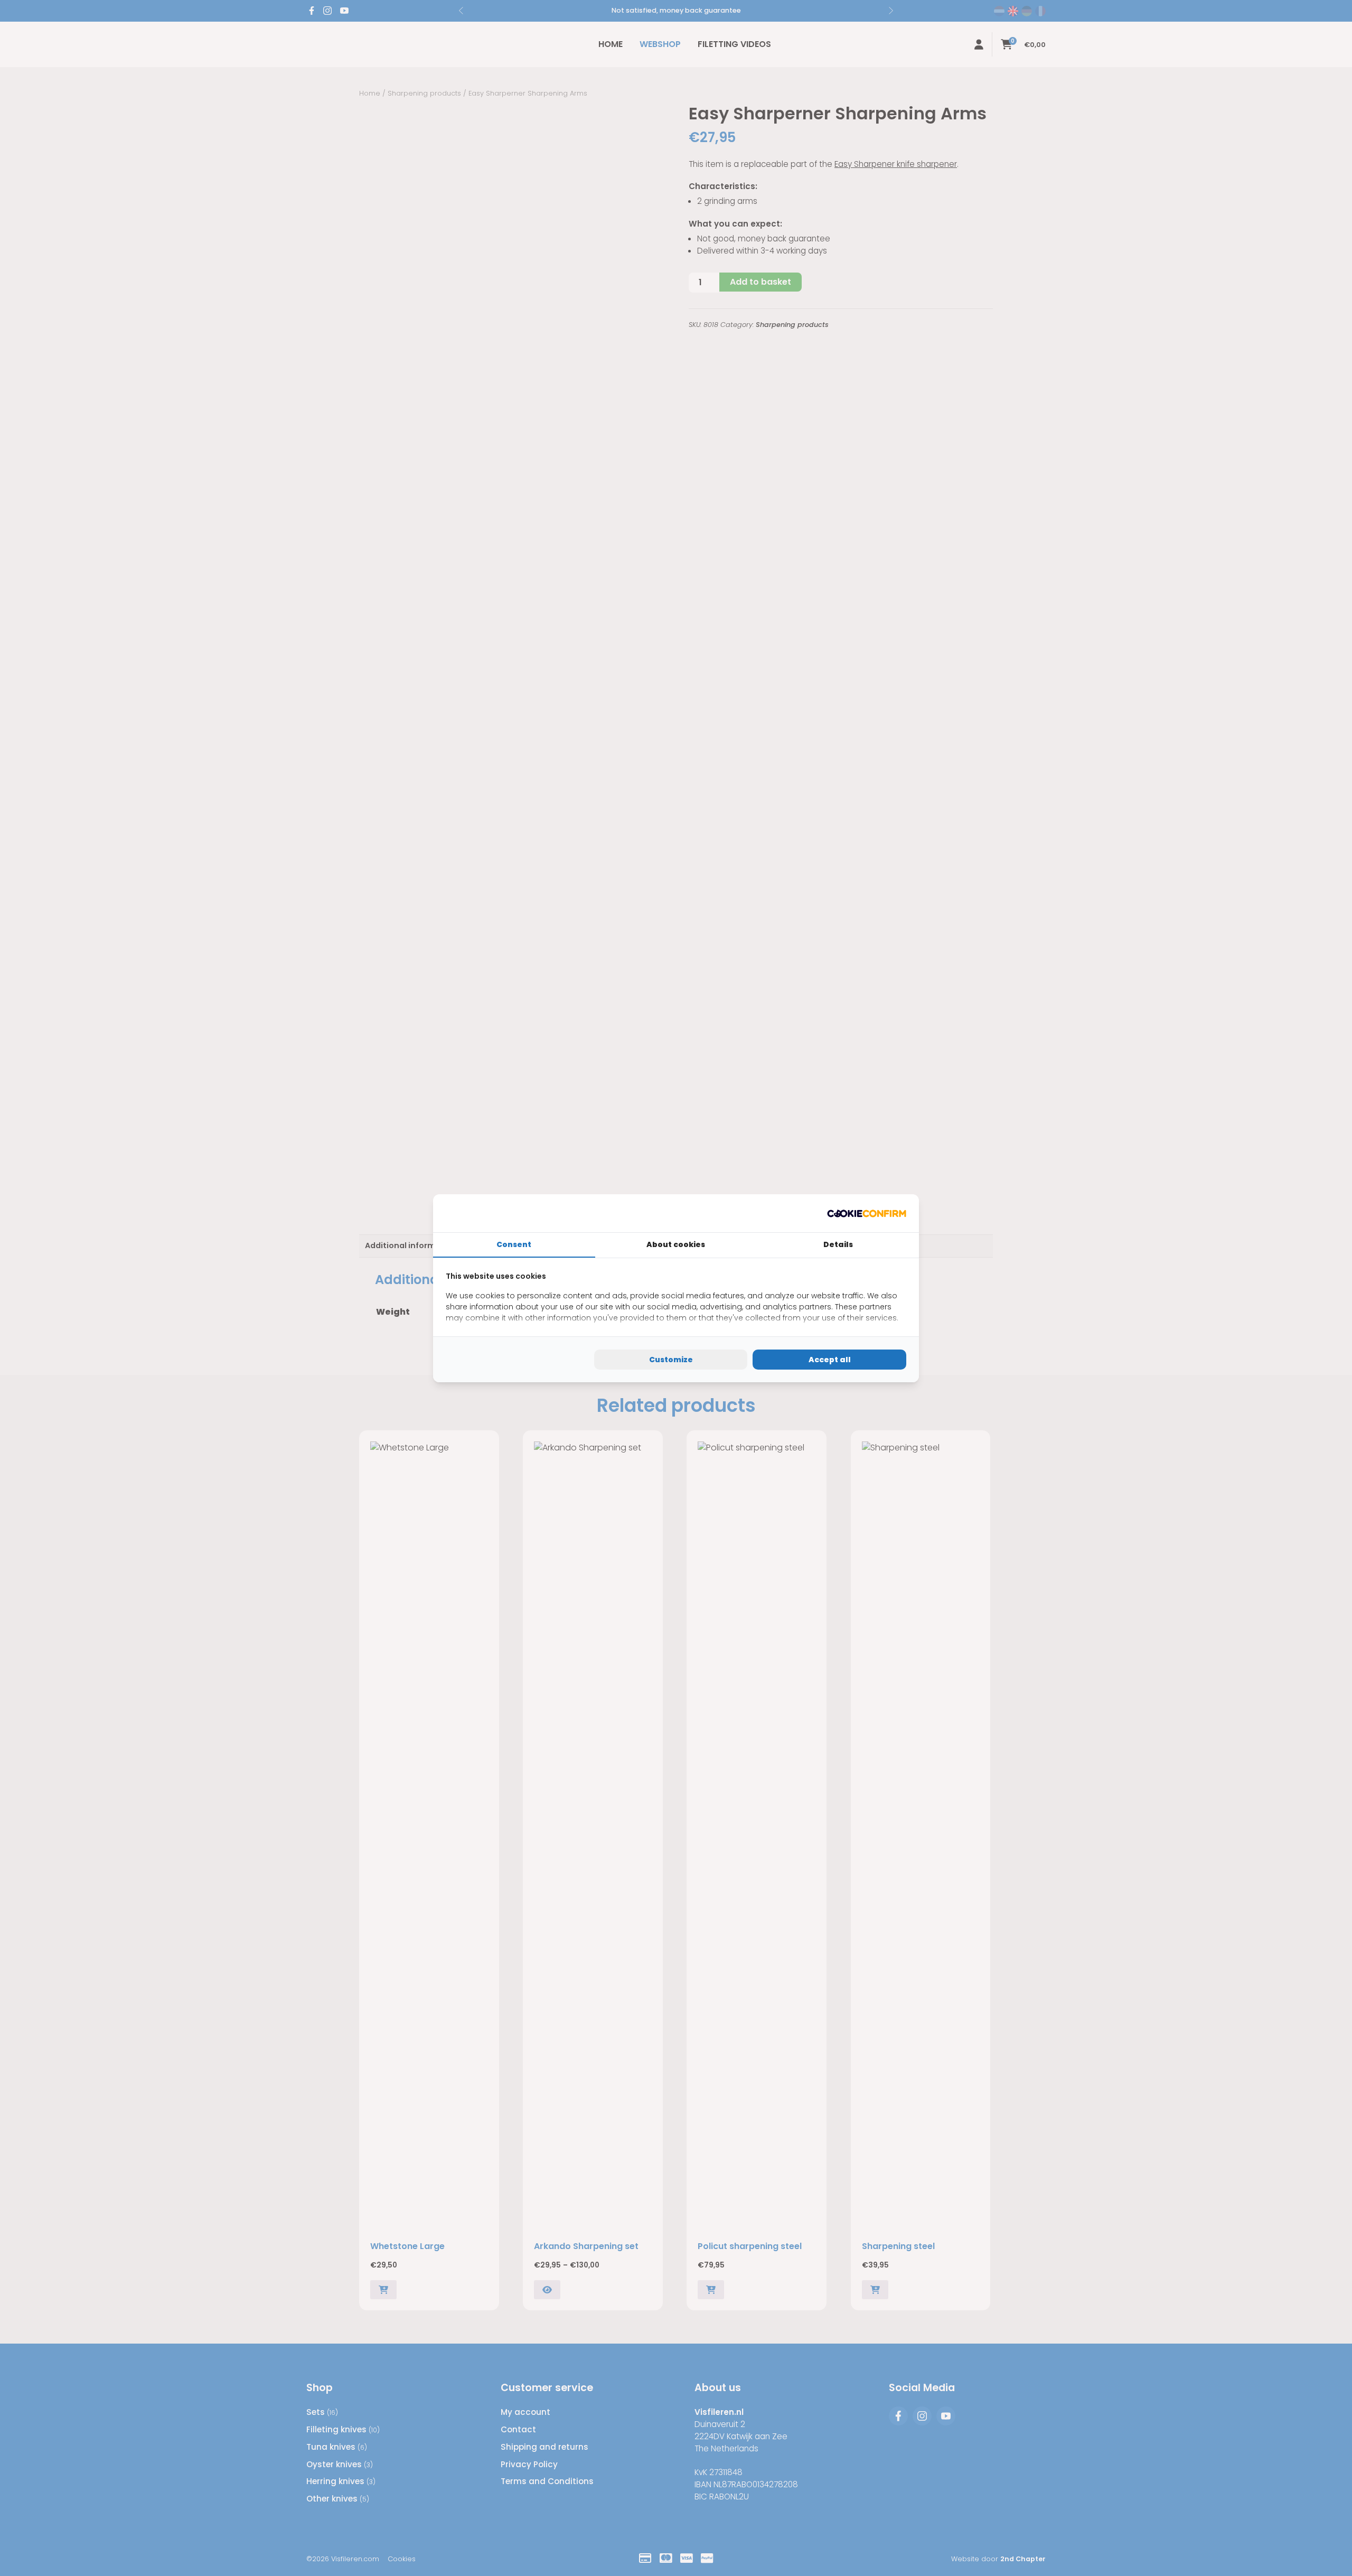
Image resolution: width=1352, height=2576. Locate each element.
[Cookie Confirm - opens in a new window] (867, 1213)
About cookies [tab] (676, 1244)
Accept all (830, 1360)
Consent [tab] (514, 1244)
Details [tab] (838, 1244)
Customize (671, 1360)
